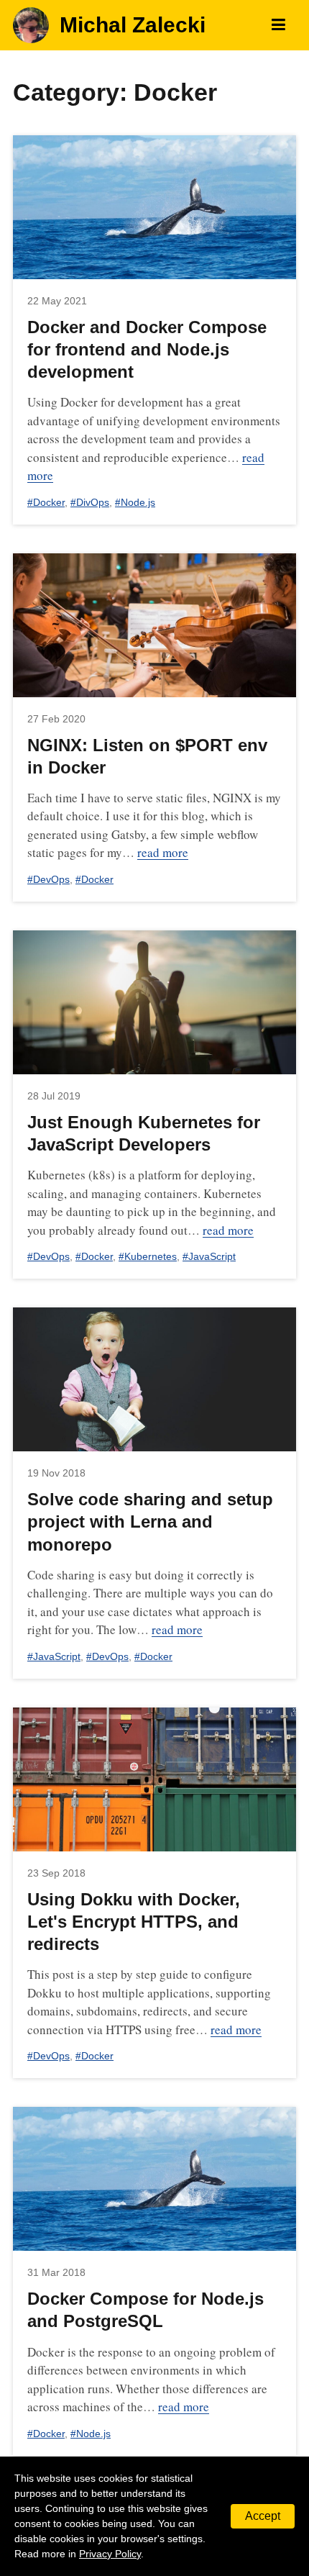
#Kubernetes (148, 1256)
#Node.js (135, 502)
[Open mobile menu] (278, 25)
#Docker (46, 502)
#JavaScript (209, 1256)
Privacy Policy (110, 2554)
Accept (263, 2516)
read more (163, 852)
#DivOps (90, 502)
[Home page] (31, 25)
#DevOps (49, 879)
